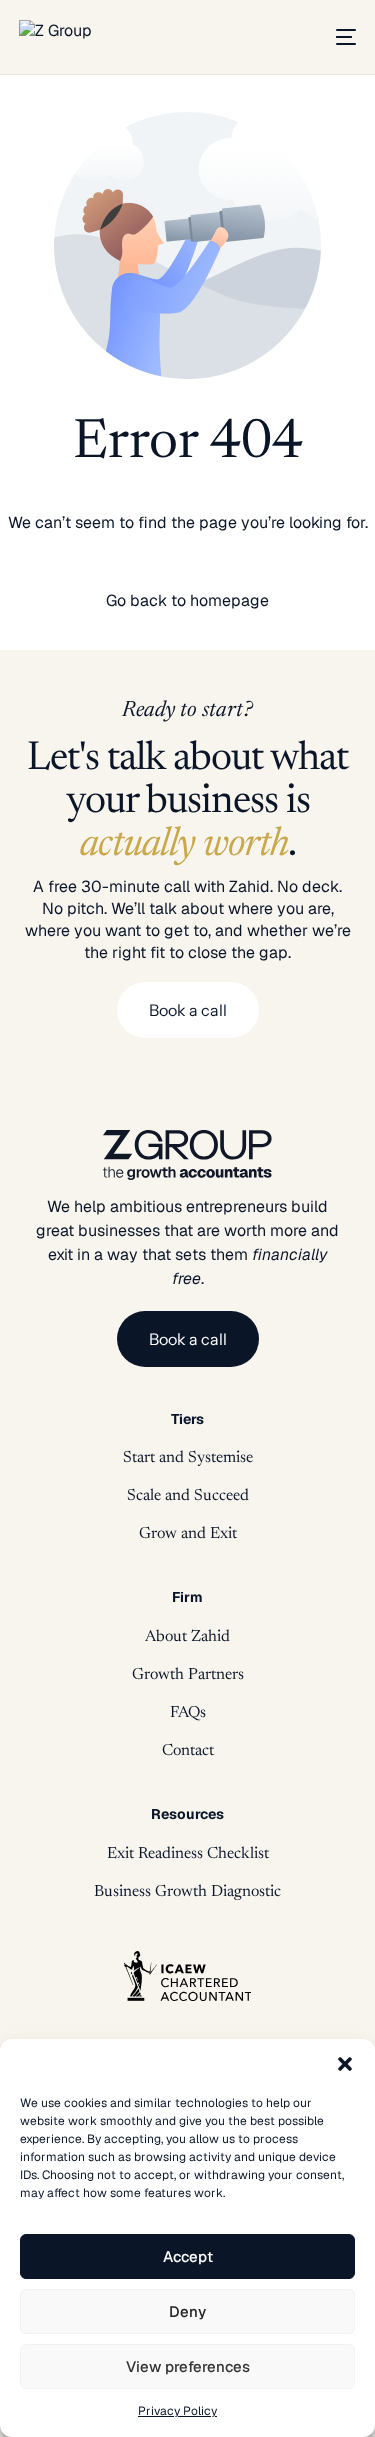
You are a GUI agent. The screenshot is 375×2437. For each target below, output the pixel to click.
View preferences (188, 2366)
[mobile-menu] (339, 37)
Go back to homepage (187, 600)
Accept (188, 2256)
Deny (187, 2311)
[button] (345, 2064)
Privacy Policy (177, 2411)
